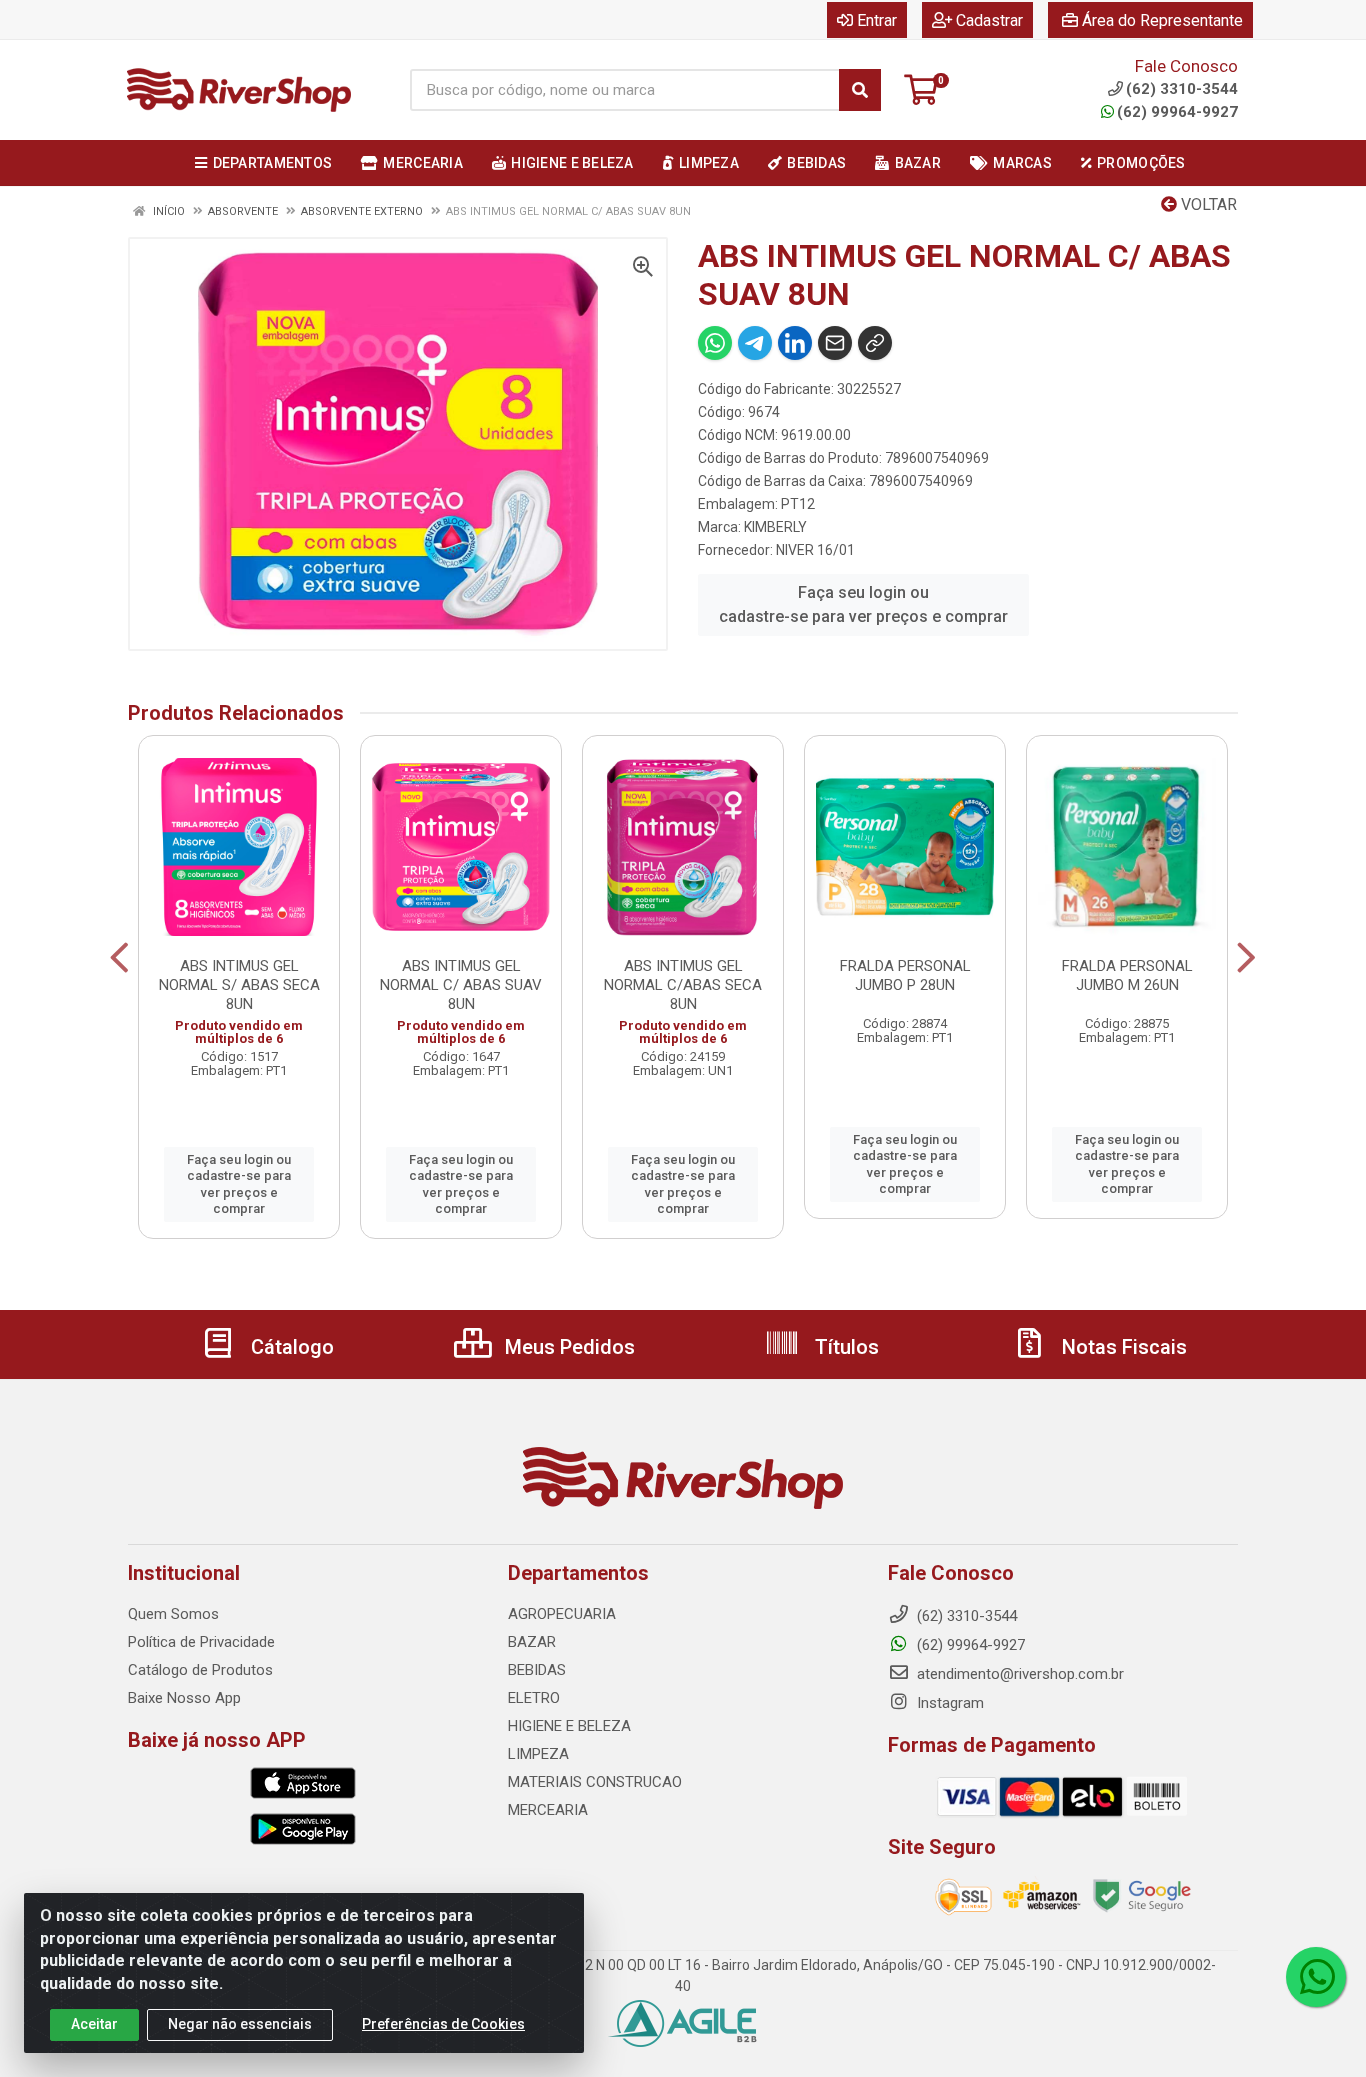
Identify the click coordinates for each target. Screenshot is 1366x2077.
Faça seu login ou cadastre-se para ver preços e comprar (863, 604)
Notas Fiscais (1122, 1347)
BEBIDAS (537, 1670)
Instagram (948, 1703)
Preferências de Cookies (443, 2024)
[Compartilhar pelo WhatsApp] (715, 343)
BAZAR (532, 1642)
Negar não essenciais (240, 2024)
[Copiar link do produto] (875, 343)
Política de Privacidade (201, 1642)
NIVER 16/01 (815, 550)
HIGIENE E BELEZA (569, 1726)
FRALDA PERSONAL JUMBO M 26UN (1127, 975)
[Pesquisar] (860, 90)
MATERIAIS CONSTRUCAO (595, 1782)
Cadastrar (989, 20)
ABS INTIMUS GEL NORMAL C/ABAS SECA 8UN (683, 985)
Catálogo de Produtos (200, 1670)
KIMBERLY (775, 527)
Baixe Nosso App (184, 1698)
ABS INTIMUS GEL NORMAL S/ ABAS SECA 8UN (239, 985)
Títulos (844, 1347)
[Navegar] (119, 958)
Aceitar (94, 2024)
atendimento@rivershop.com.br (1018, 1674)
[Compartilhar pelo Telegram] (755, 343)
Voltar (1207, 204)
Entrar (877, 20)
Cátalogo (290, 1347)
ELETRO (534, 1698)
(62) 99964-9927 (1177, 112)
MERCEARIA (548, 1810)
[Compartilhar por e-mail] (835, 343)
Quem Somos (173, 1614)
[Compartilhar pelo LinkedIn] (795, 343)
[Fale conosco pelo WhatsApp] (1316, 1977)
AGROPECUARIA (562, 1614)
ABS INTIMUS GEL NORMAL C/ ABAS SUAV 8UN (461, 985)
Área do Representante (1162, 20)
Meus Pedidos (567, 1347)
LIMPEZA (538, 1754)
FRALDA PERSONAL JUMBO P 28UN (905, 975)
